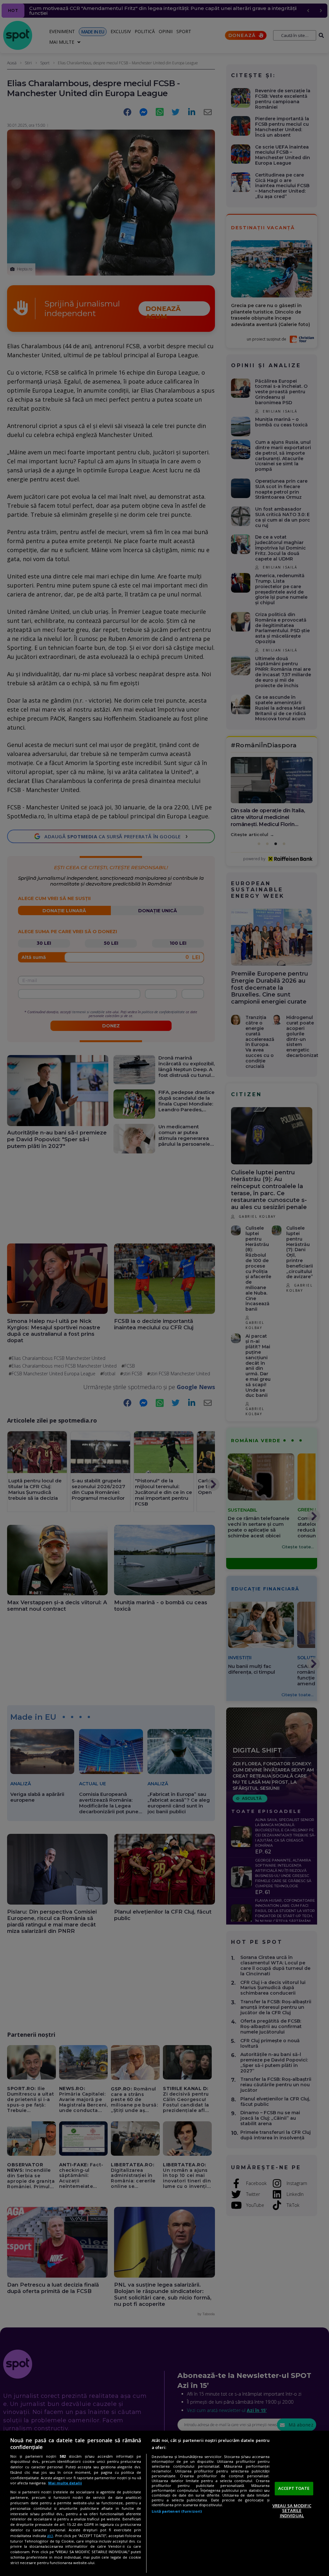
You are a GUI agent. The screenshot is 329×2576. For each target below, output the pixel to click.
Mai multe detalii (65, 2483)
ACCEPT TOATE (294, 2488)
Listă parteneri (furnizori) (177, 2511)
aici (50, 2536)
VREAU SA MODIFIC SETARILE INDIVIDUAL (292, 2511)
